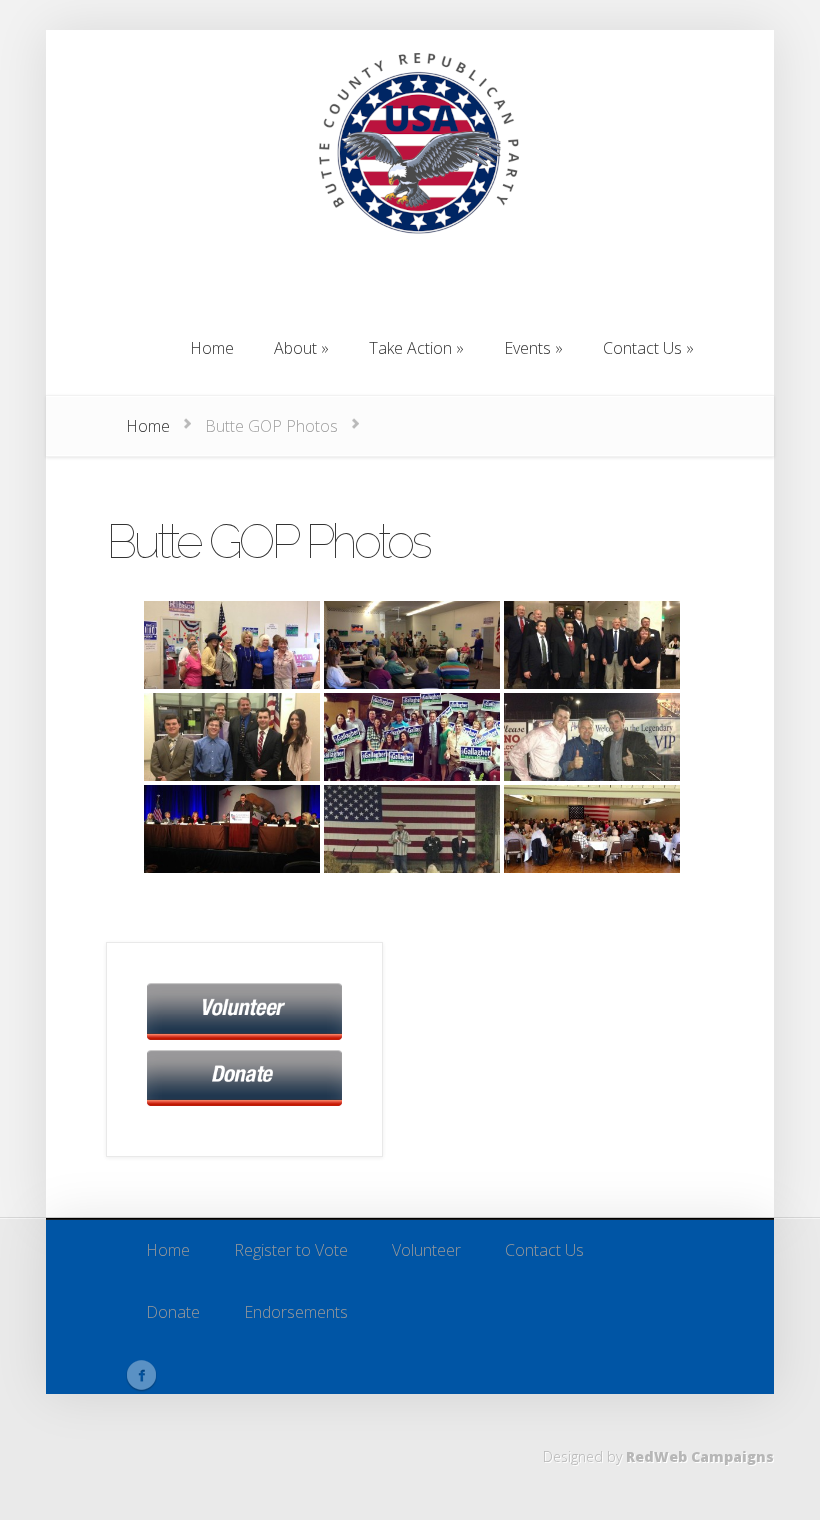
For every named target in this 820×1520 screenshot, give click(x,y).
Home (148, 426)
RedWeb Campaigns (700, 1456)
